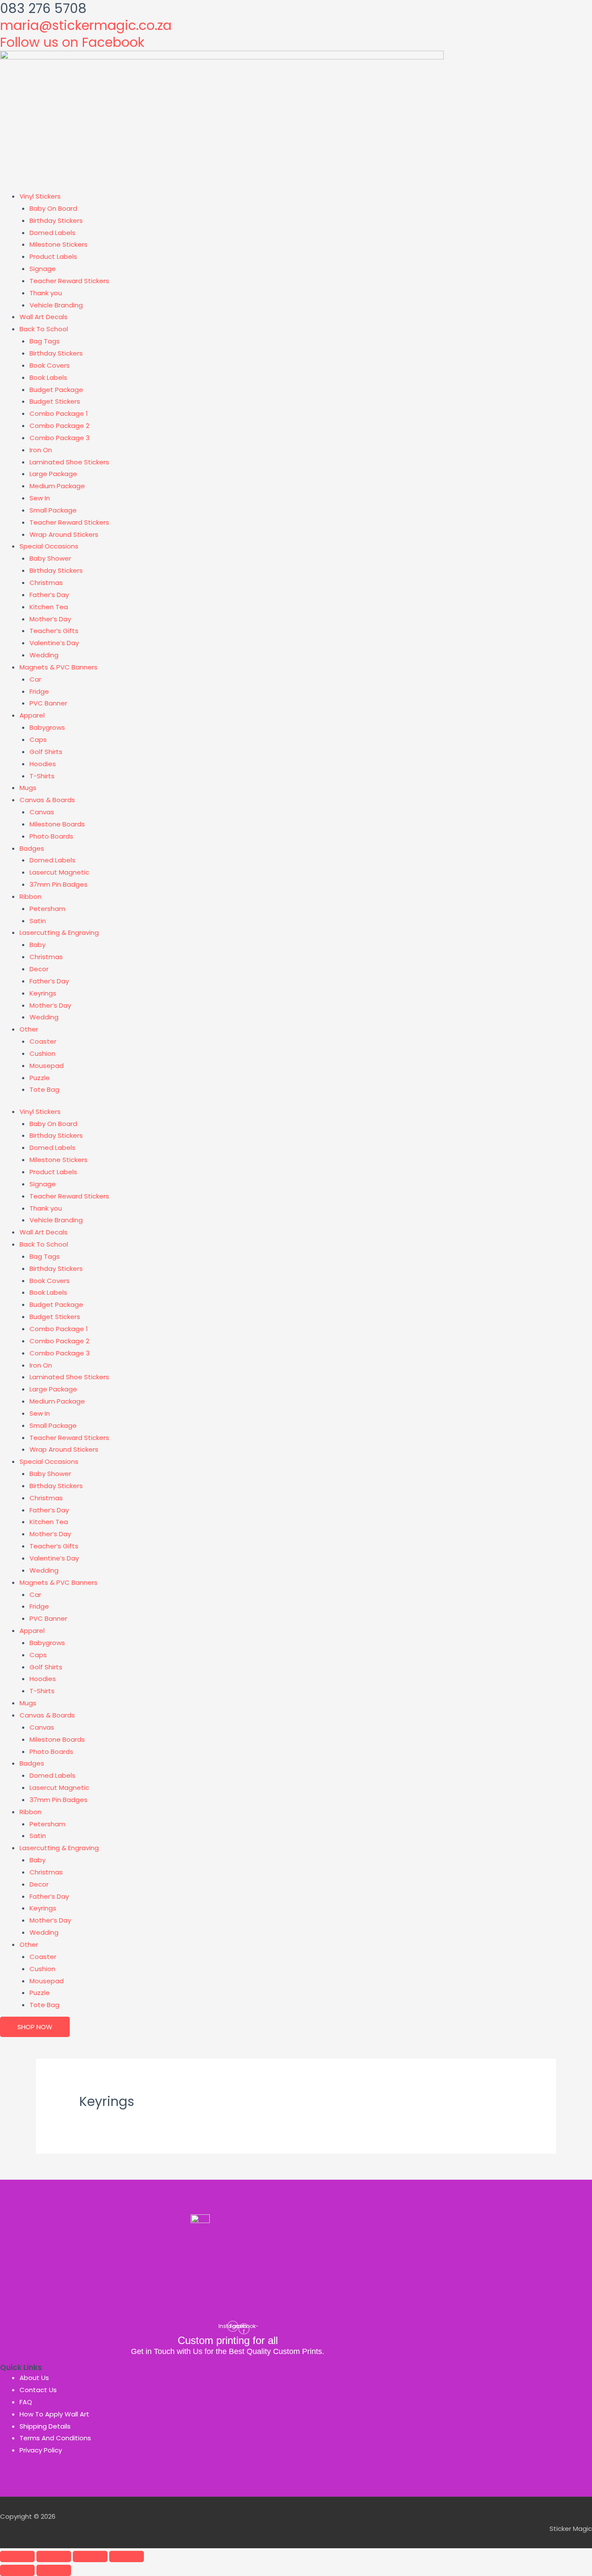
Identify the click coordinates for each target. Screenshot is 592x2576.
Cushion (42, 1053)
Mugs (28, 788)
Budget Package (56, 390)
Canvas (42, 812)
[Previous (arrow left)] (17, 2570)
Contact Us (38, 2390)
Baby (37, 945)
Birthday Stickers (56, 220)
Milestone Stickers (59, 244)
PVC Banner (48, 703)
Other (29, 1029)
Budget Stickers (55, 401)
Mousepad (47, 1066)
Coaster (43, 1041)
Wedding (44, 655)
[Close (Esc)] (127, 2556)
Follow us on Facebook (72, 42)
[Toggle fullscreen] (54, 2556)
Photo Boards (51, 836)
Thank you (46, 293)
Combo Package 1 (59, 413)
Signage (43, 269)
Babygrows (47, 727)
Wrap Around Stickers (64, 534)
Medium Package (57, 486)
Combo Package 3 (60, 438)
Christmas (46, 583)
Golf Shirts (46, 752)
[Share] (90, 2556)
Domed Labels (52, 233)
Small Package (53, 510)
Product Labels (53, 256)
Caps (38, 739)
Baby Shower (50, 558)
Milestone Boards (57, 824)
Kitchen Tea (49, 607)
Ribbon (31, 896)
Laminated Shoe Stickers (69, 462)
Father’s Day (49, 595)
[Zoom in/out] (17, 2556)
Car (35, 679)
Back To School (44, 329)
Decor (39, 969)
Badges (32, 848)
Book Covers (50, 365)
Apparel (32, 715)
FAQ (26, 2402)
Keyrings (43, 993)
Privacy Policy (41, 2450)
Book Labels (48, 377)
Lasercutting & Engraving (59, 932)
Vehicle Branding (56, 305)
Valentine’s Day (54, 643)
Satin (38, 921)
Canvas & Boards (47, 800)
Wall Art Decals (44, 317)
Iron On (41, 450)
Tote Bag (44, 1089)
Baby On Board (53, 208)
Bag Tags (45, 341)
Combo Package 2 (59, 426)
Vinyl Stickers (40, 196)
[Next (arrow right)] (54, 2570)
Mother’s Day (50, 619)
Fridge (39, 691)
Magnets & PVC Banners (59, 667)
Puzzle (40, 1078)
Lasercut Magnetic (59, 872)
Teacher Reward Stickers (69, 281)
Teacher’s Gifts (54, 631)
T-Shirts (42, 776)
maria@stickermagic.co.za (86, 25)
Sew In (40, 498)
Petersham (47, 909)
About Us (34, 2378)
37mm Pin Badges (59, 884)
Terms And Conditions (55, 2438)
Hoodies (43, 764)
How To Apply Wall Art (54, 2414)
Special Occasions (49, 546)
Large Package (53, 474)
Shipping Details (45, 2426)
